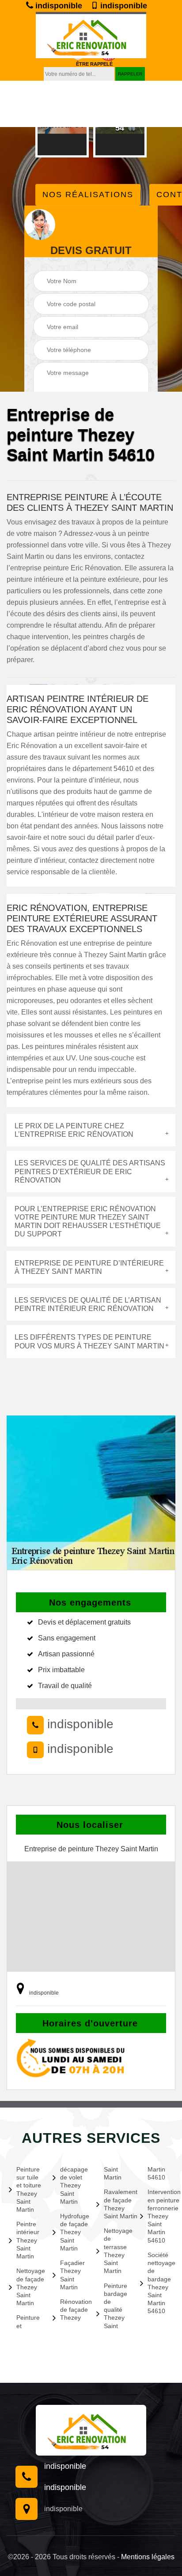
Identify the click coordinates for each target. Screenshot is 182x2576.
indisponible (58, 6)
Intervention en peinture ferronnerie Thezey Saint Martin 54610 (160, 2216)
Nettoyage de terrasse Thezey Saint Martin (117, 2251)
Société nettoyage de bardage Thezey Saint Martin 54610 (160, 2283)
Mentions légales (148, 2557)
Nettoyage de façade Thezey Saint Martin (29, 2287)
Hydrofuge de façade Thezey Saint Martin (73, 2232)
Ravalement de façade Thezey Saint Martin (117, 2204)
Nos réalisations (88, 195)
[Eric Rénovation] (91, 2430)
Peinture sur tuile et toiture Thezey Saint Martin (29, 2189)
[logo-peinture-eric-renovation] (91, 35)
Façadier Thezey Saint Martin (72, 2275)
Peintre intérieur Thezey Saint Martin (28, 2240)
